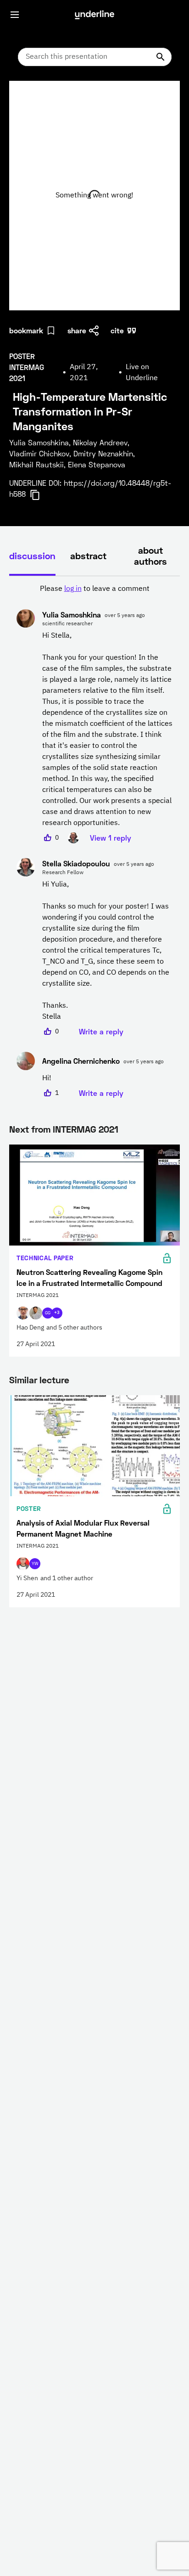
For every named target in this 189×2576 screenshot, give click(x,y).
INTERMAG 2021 (86, 1129)
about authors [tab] (150, 556)
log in (73, 589)
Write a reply (101, 1031)
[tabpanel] (94, 841)
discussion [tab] (32, 556)
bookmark (26, 330)
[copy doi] (40, 495)
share (77, 330)
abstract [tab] (88, 556)
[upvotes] (48, 838)
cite (117, 330)
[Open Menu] (15, 15)
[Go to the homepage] (94, 15)
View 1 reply (111, 838)
